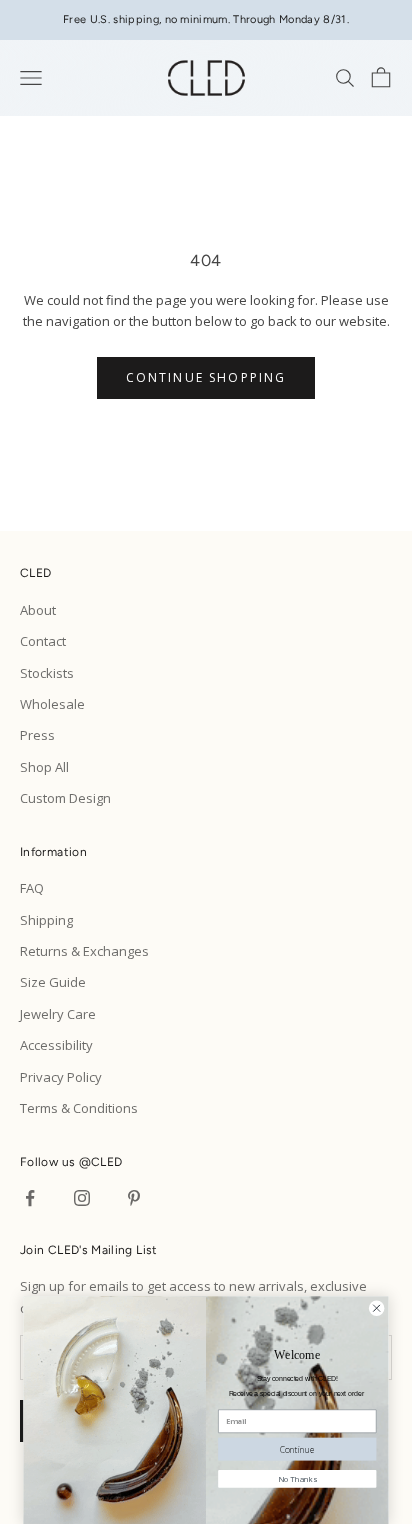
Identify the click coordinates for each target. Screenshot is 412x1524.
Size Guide (53, 982)
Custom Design (65, 798)
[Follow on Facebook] (30, 1198)
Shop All (44, 767)
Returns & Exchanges (84, 951)
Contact (43, 641)
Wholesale (52, 704)
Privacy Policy (61, 1077)
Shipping (46, 920)
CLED (106, 1162)
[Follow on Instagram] (82, 1198)
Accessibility (56, 1045)
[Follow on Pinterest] (134, 1198)
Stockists (47, 673)
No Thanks (297, 1478)
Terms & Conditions (79, 1108)
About (38, 610)
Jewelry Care (58, 1014)
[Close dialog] (376, 1308)
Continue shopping (206, 377)
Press (37, 735)
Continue (297, 1448)
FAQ (32, 888)
